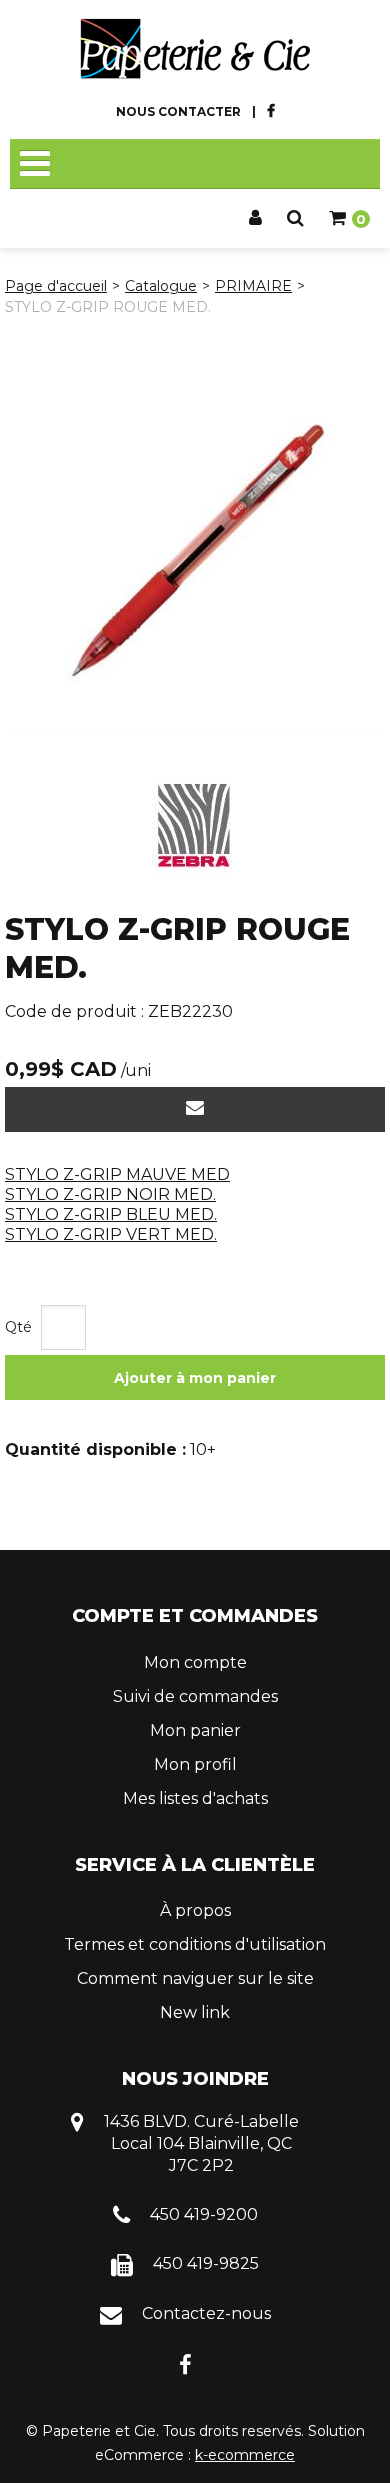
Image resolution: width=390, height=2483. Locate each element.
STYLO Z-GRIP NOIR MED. (110, 1194)
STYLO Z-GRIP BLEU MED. (111, 1214)
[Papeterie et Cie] (195, 49)
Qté (18, 1327)
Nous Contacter (178, 111)
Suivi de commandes (195, 1696)
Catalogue (161, 286)
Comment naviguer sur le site (195, 1978)
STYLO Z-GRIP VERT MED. (111, 1234)
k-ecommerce (245, 2455)
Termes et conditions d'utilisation (195, 1944)
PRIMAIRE (253, 286)
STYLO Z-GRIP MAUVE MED (117, 1174)
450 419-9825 (206, 2263)
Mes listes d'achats (195, 1798)
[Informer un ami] (195, 1109)
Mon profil (195, 1764)
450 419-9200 (204, 2214)
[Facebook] (185, 2363)
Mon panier (195, 1730)
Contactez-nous (206, 2313)
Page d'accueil (56, 286)
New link (195, 2012)
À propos (195, 1910)
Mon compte (195, 1662)
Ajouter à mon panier (195, 1378)
